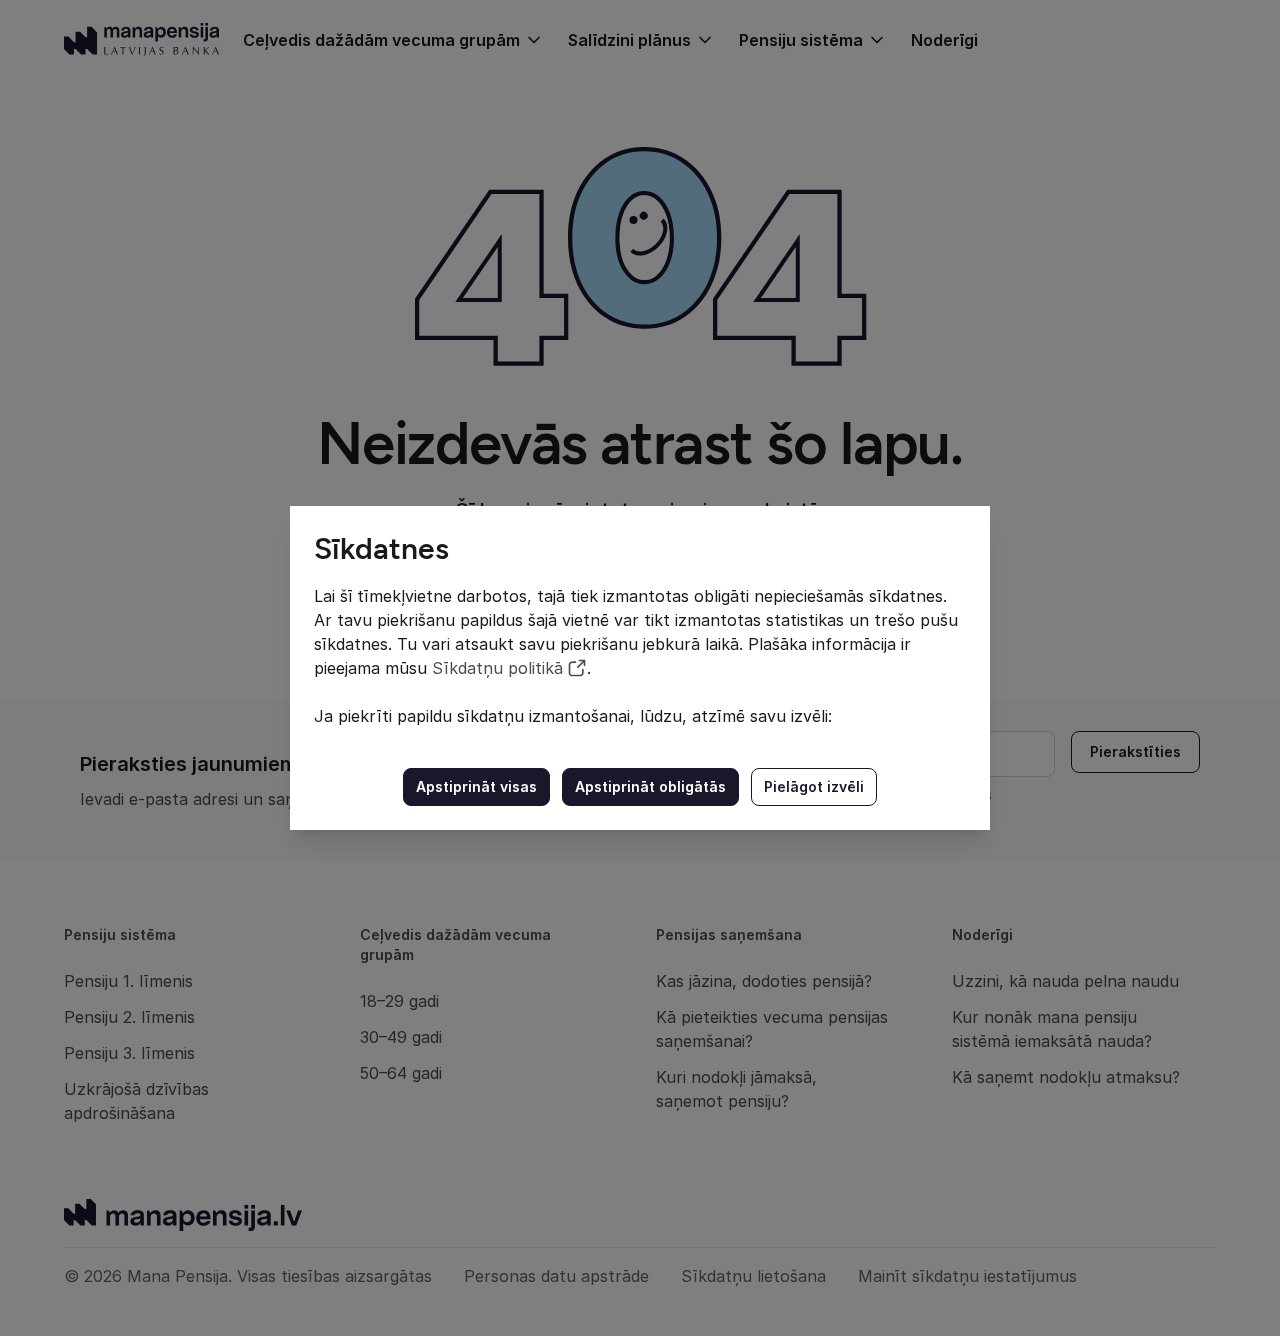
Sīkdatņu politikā (497, 668)
